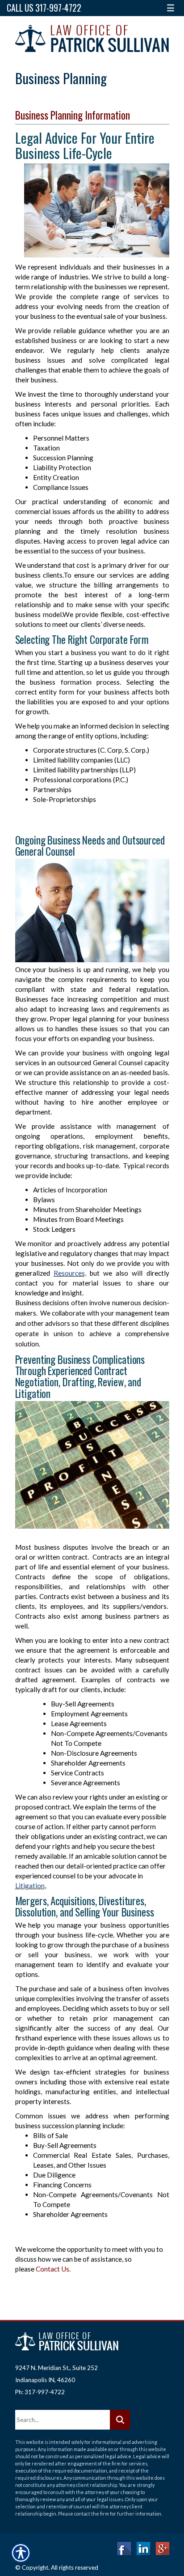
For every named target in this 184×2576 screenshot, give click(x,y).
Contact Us (52, 2269)
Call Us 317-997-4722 (44, 8)
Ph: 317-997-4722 (40, 2392)
